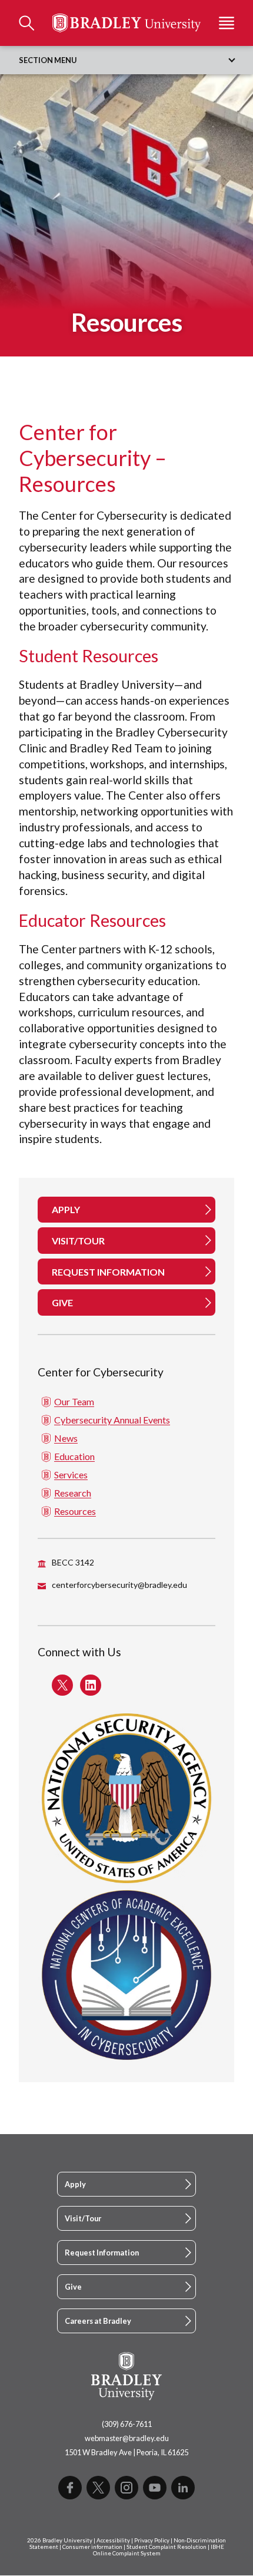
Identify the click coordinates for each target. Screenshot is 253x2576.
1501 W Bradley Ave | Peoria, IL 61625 (126, 2452)
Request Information (102, 2253)
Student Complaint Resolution (167, 2547)
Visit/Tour (83, 2218)
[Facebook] (70, 2488)
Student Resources (89, 656)
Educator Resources (92, 920)
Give (73, 2287)
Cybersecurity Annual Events (112, 1420)
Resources (75, 1511)
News (66, 1438)
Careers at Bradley (98, 2321)
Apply (75, 2184)
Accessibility (113, 2540)
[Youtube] (155, 2488)
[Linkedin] (183, 2488)
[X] (98, 2488)
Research (73, 1493)
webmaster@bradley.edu (127, 2438)
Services (71, 1474)
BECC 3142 (73, 1562)
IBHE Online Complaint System (159, 2550)
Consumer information (92, 2547)
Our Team (74, 1401)
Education (74, 1456)
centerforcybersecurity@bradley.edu (119, 1585)
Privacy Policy (152, 2540)
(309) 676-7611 (127, 2424)
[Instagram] (126, 2488)
